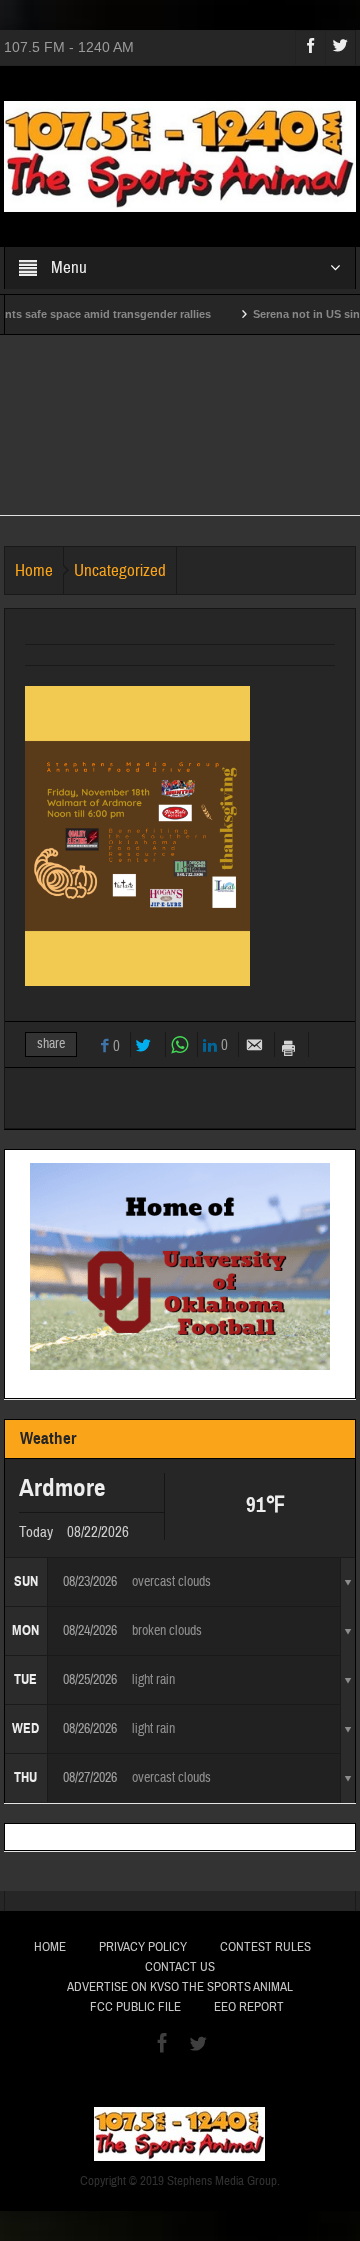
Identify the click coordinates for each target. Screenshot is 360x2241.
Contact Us (180, 1967)
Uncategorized (120, 570)
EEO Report (249, 2007)
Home (34, 570)
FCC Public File (135, 2007)
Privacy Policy (143, 1947)
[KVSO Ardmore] (180, 155)
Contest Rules (265, 1947)
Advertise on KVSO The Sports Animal (180, 1987)
